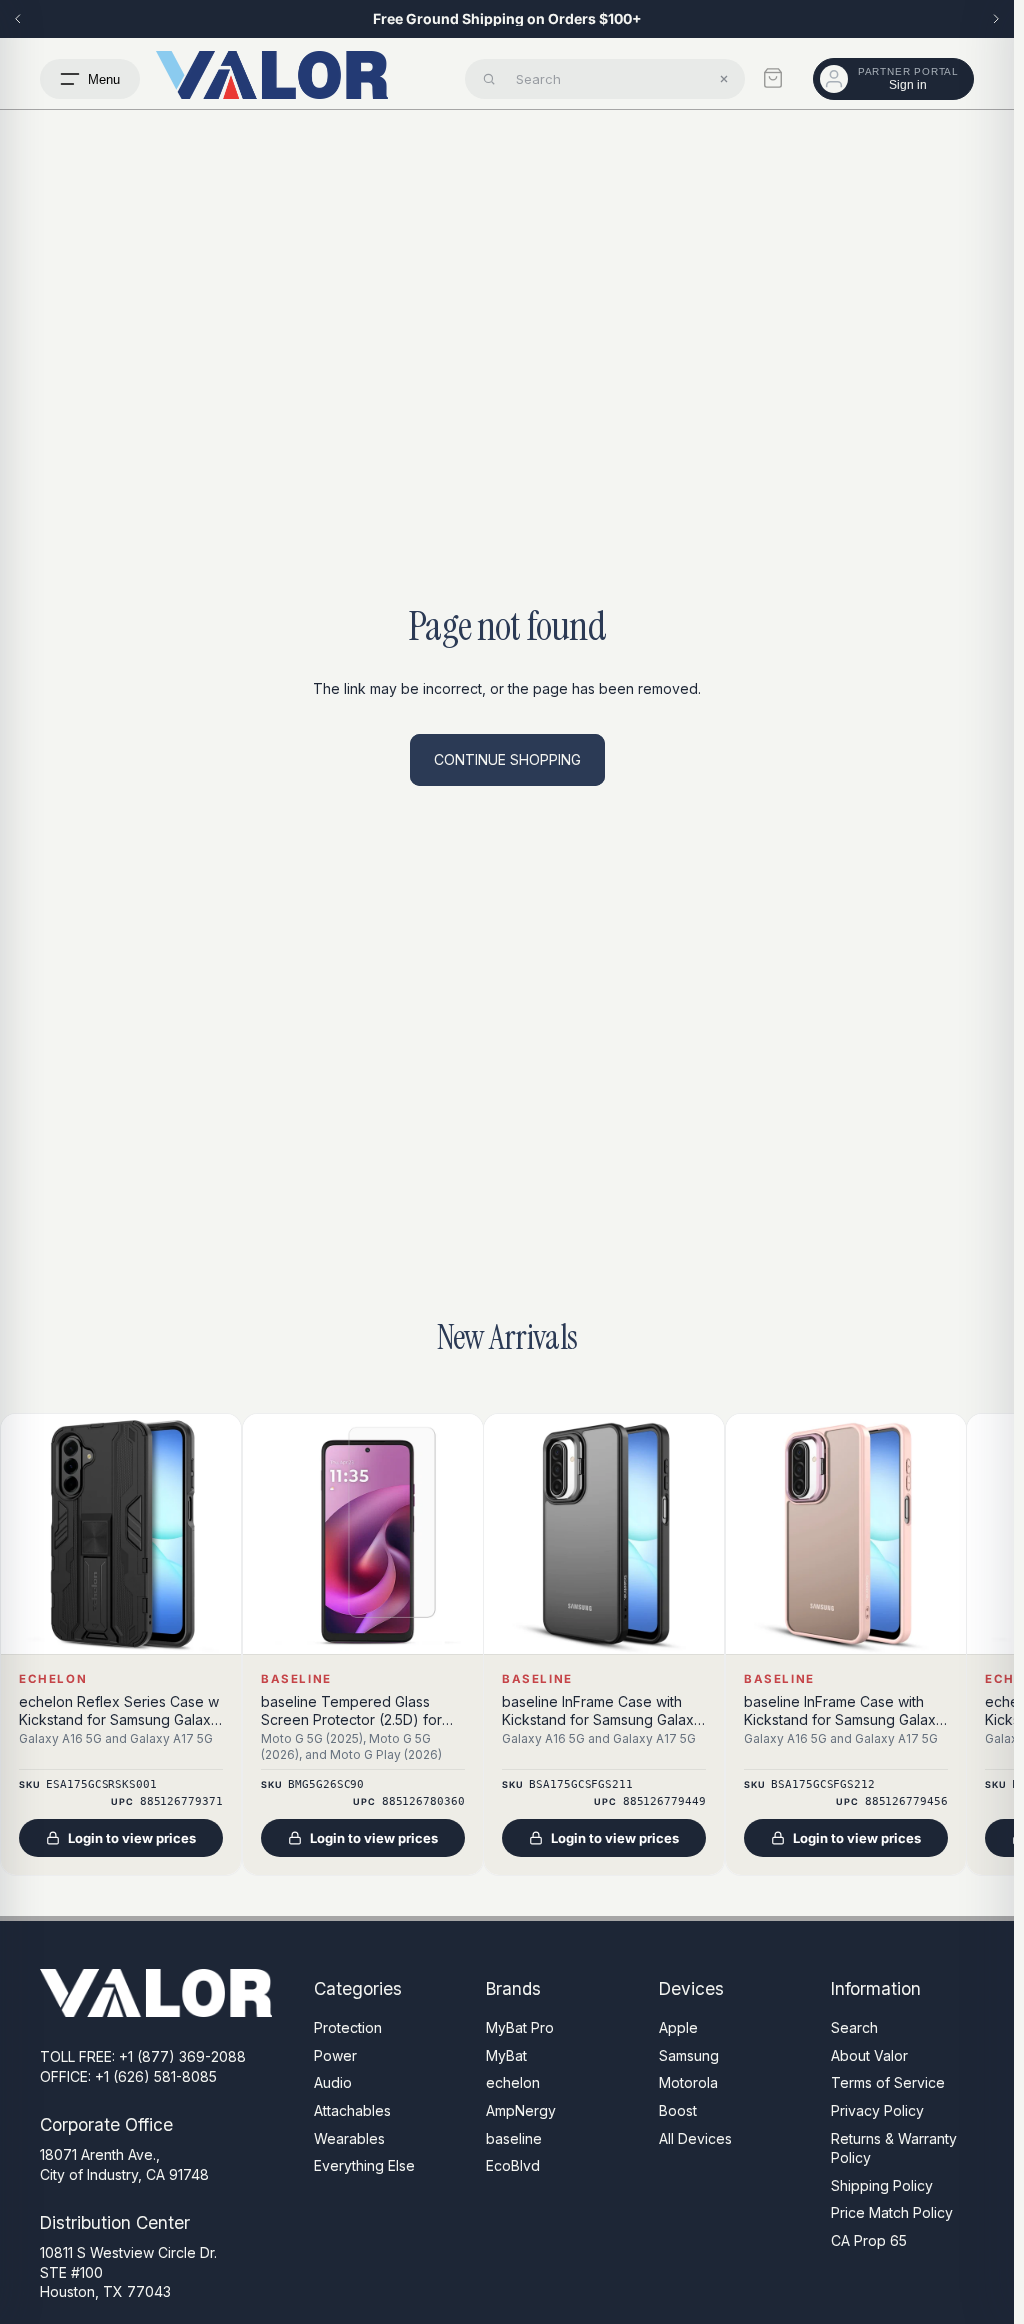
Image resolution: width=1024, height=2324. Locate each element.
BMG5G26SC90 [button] (326, 1785)
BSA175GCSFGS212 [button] (822, 1785)
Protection (348, 2027)
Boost (678, 2110)
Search (854, 2027)
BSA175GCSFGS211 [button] (580, 1785)
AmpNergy (521, 2110)
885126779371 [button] (181, 1802)
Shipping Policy (882, 2185)
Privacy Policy (877, 2110)
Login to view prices (132, 1838)
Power (335, 2055)
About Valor (869, 2055)
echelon (513, 2083)
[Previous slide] (18, 19)
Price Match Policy (892, 2212)
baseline (514, 2138)
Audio (333, 2083)
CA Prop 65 (869, 2240)
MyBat (506, 2055)
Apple (678, 2027)
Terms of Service (888, 2083)
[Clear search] (724, 79)
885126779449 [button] (664, 1802)
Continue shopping (507, 759)
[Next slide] (996, 19)
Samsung (689, 2055)
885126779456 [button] (905, 1802)
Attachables (352, 2110)
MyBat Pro (520, 2027)
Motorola (688, 2083)
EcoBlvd (513, 2165)
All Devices (695, 2138)
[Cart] (773, 78)
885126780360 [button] (422, 1802)
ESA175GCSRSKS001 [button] (101, 1785)
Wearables (349, 2138)
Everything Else (364, 2165)
